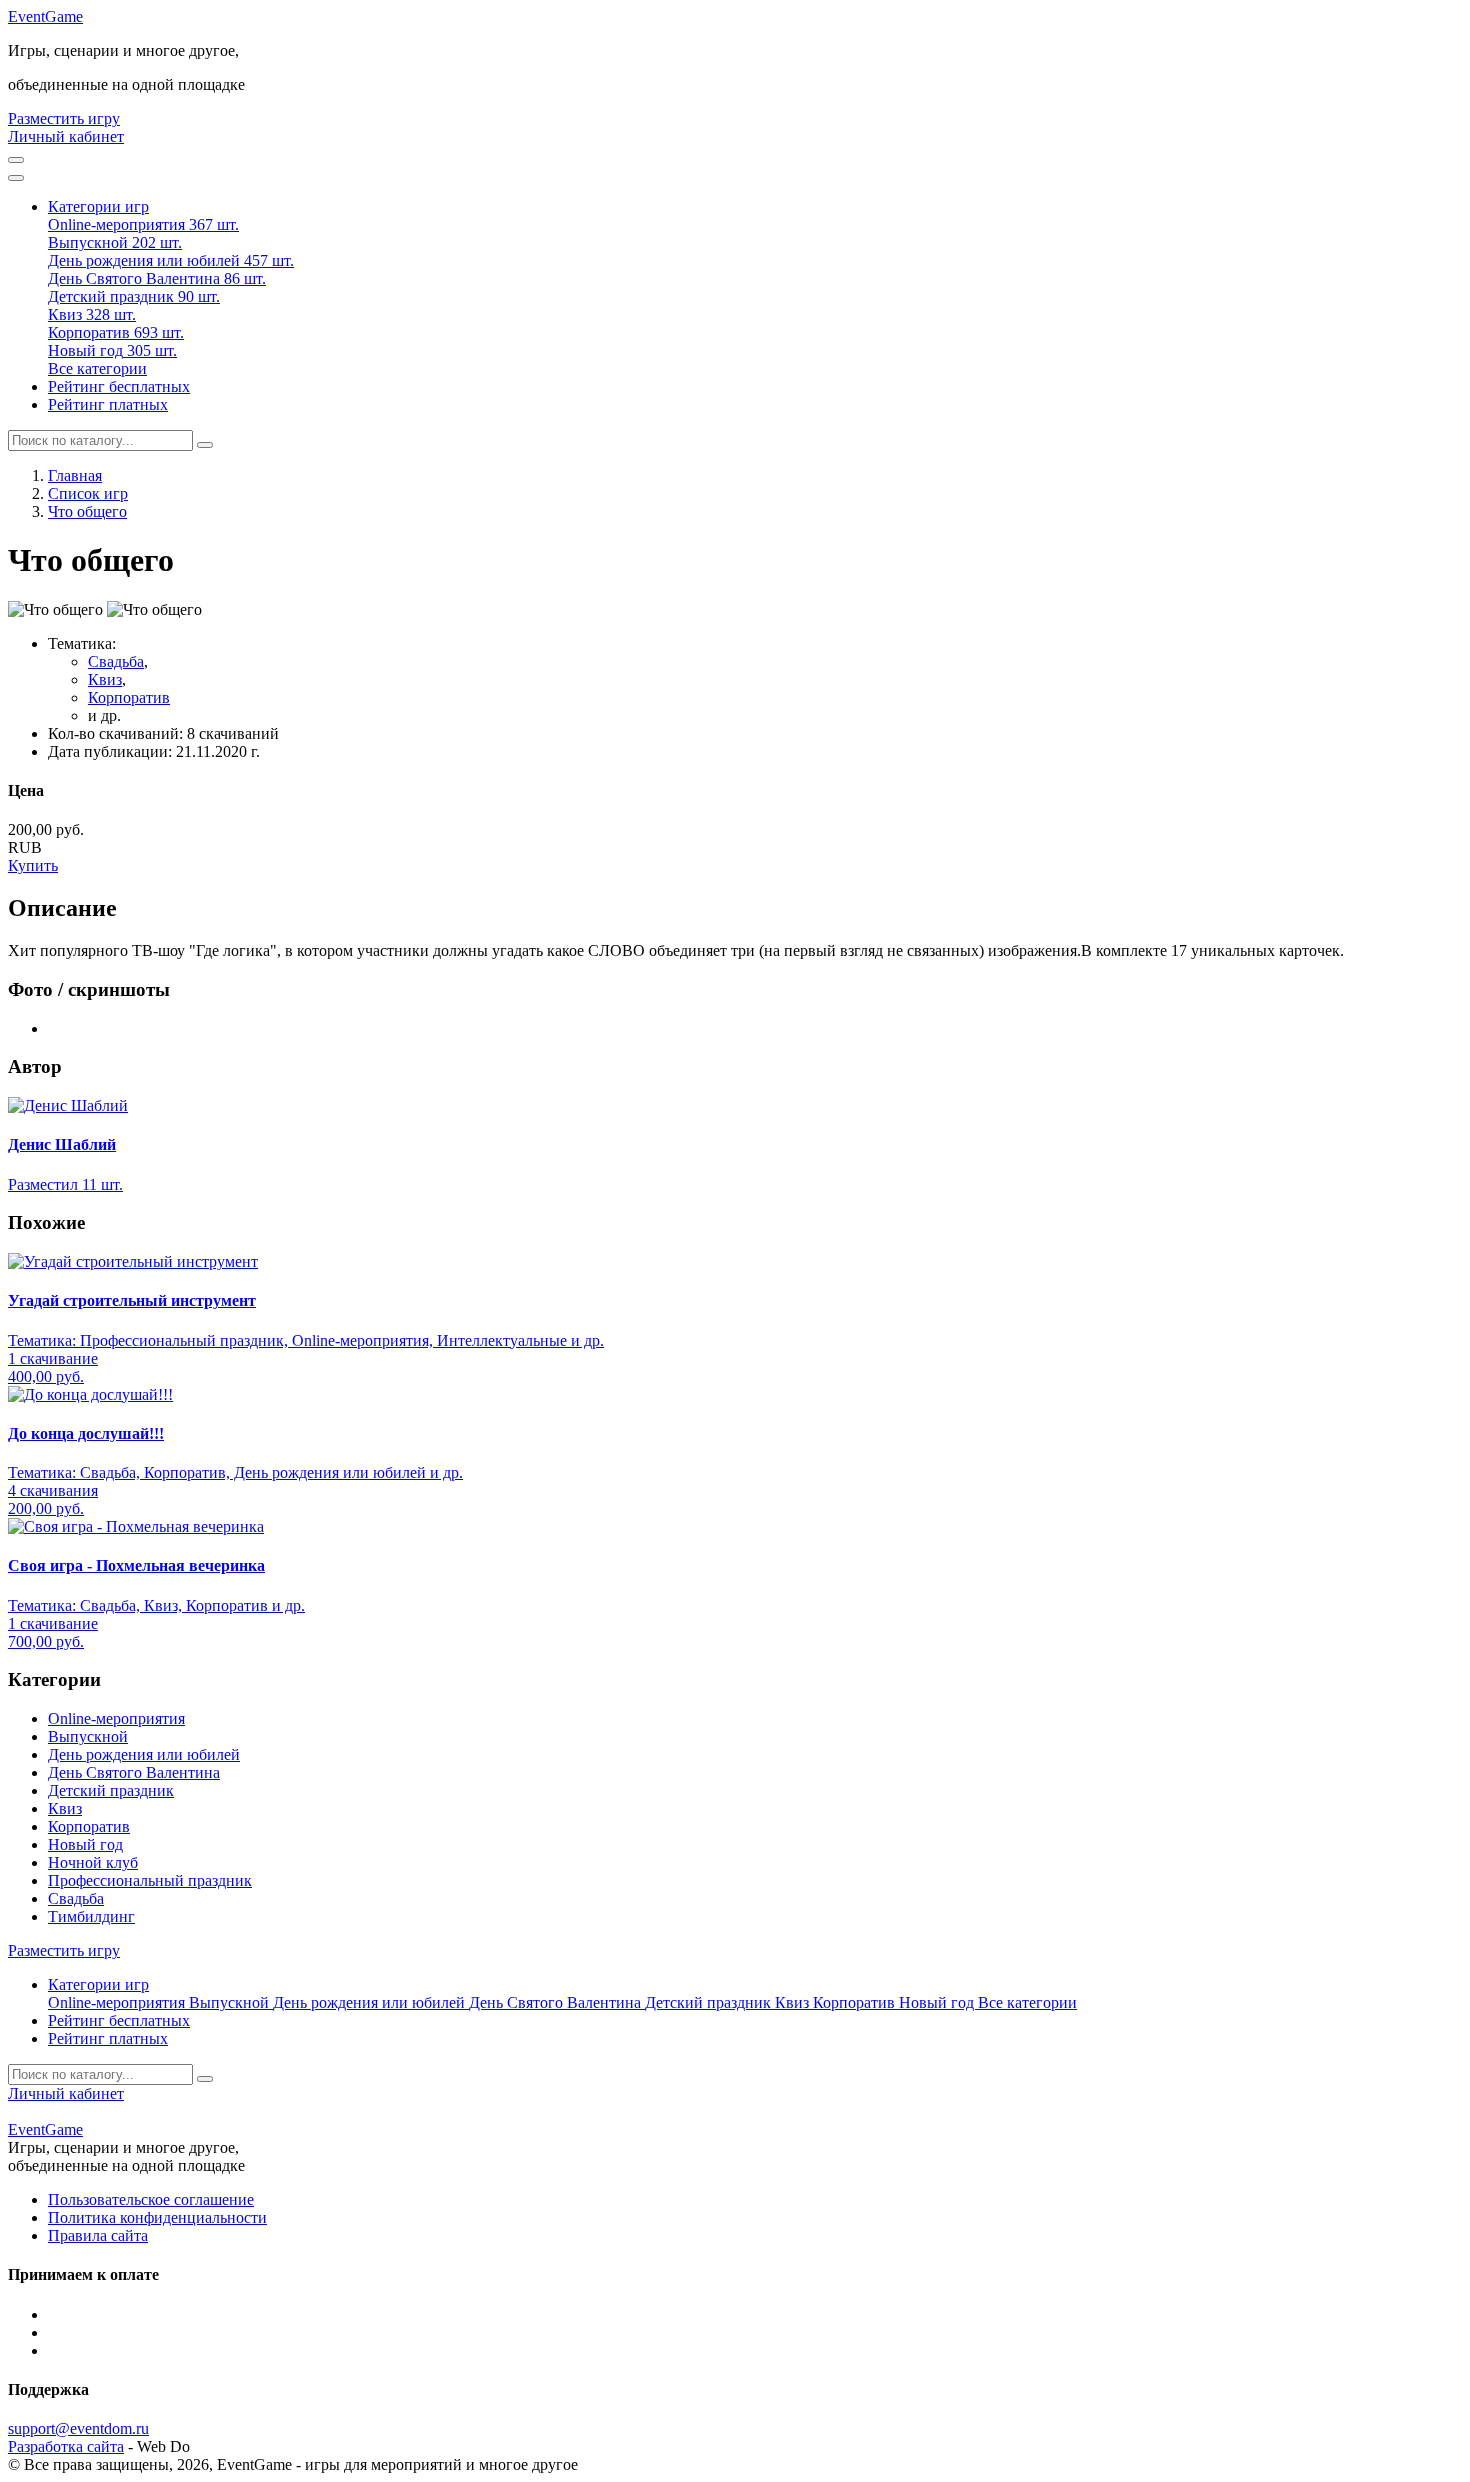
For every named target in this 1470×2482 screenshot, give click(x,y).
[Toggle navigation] (16, 178)
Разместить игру (64, 118)
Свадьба (116, 661)
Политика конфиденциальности (157, 2217)
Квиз (105, 679)
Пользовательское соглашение (151, 2199)
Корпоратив (129, 697)
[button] (98, 206)
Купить (33, 865)
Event (45, 16)
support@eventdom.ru (78, 2428)
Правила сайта (98, 2235)
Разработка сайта (66, 2446)
